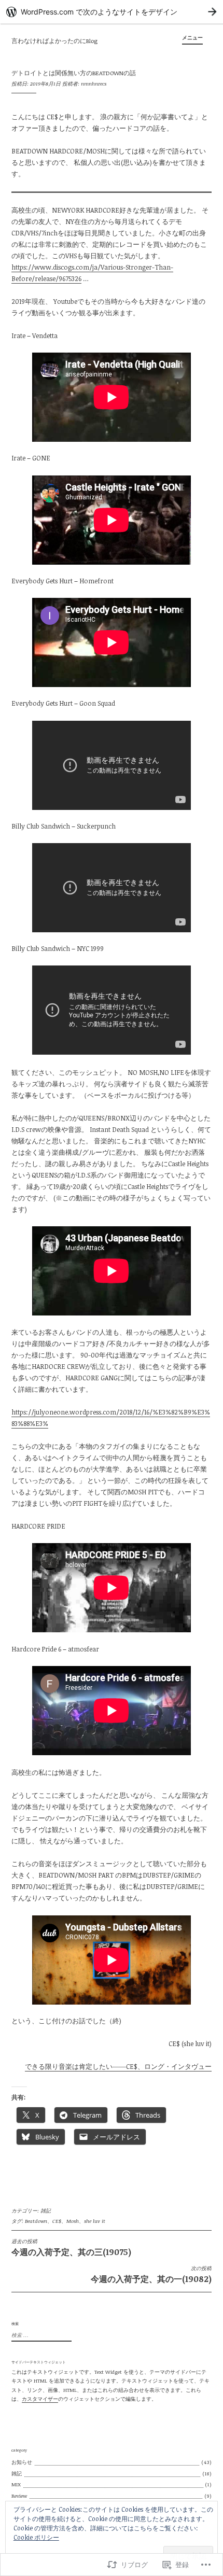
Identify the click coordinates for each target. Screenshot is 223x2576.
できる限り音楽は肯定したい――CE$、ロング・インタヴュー (118, 2066)
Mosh (73, 2221)
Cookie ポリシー (36, 2537)
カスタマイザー (40, 2399)
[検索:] (40, 2335)
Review (19, 2496)
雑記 (46, 2210)
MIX (16, 2484)
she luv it (95, 2221)
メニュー (192, 37)
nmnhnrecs (94, 83)
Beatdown (36, 2221)
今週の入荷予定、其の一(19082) (151, 2275)
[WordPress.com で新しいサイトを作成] (112, 12)
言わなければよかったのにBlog (54, 41)
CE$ (57, 2221)
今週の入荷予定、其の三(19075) (71, 2248)
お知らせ (22, 2462)
